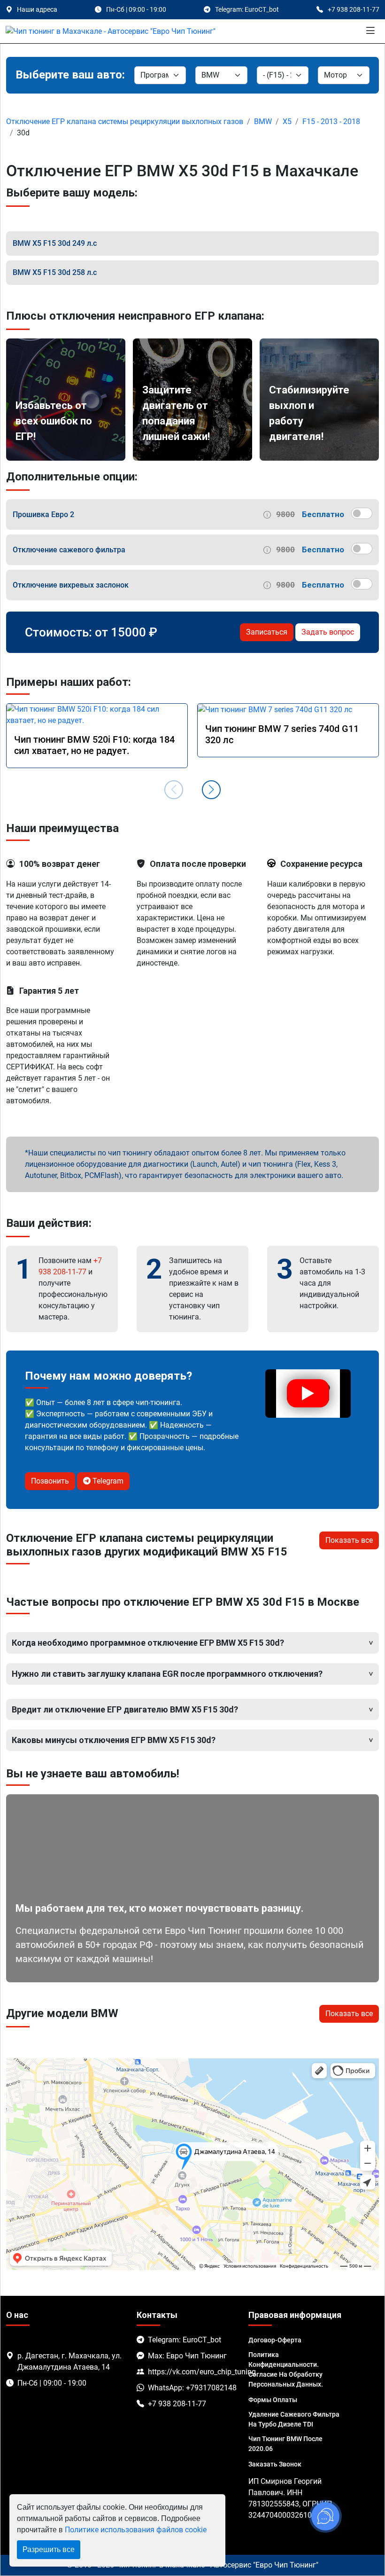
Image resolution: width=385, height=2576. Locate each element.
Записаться (267, 632)
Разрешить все (49, 2549)
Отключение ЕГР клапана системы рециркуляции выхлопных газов (125, 122)
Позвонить (50, 1481)
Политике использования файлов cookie (136, 2530)
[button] (211, 790)
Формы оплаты (273, 2400)
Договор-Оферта (275, 2340)
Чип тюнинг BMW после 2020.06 (285, 2444)
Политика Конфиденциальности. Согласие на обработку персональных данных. (286, 2369)
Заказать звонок (275, 2464)
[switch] (362, 513)
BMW (263, 122)
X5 (287, 122)
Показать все (349, 1540)
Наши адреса (37, 9)
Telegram (107, 1481)
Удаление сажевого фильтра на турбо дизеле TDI (294, 2419)
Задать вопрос (328, 632)
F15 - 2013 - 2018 (331, 122)
